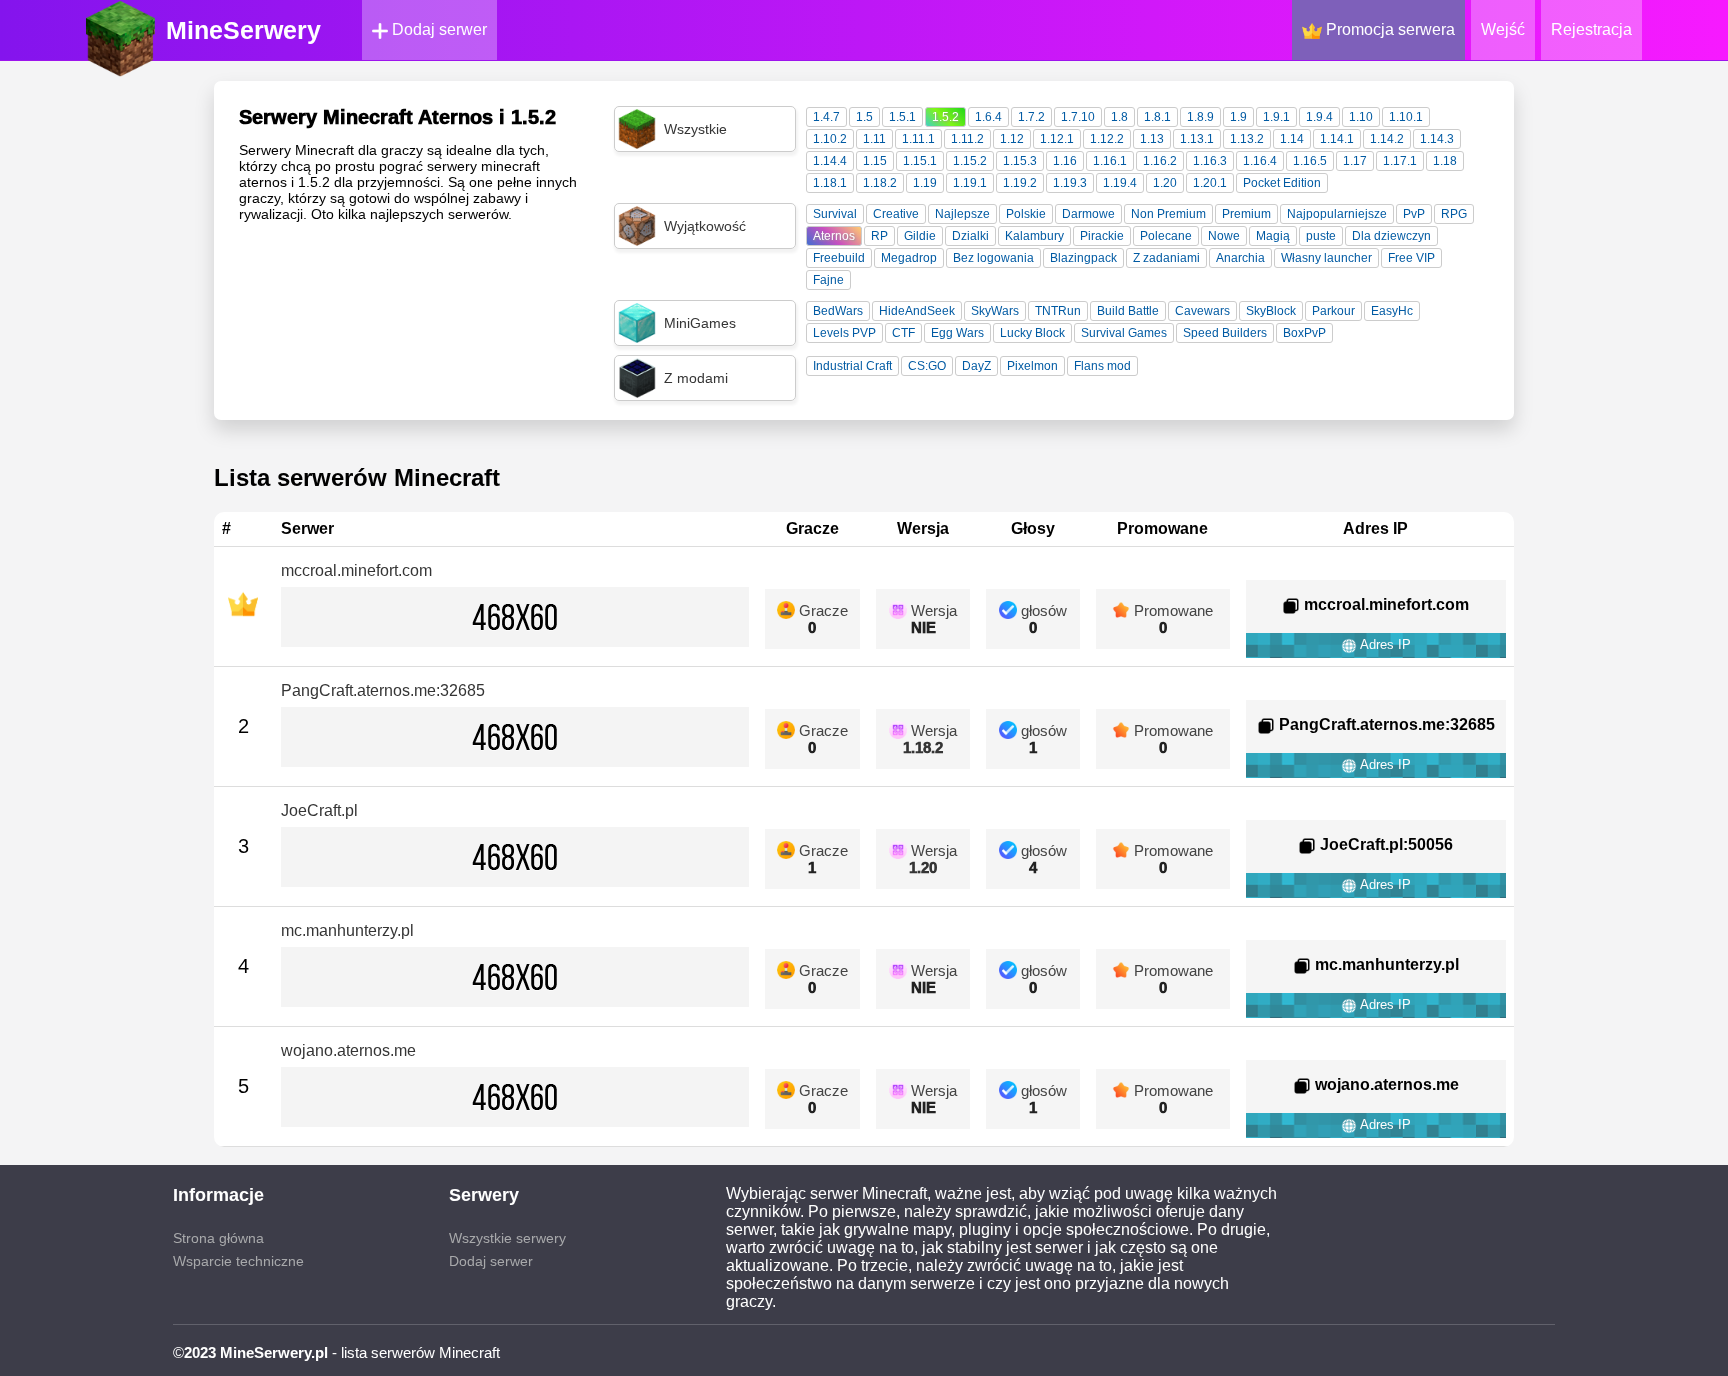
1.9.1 (1276, 117)
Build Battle (1128, 311)
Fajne (828, 280)
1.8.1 (1157, 117)
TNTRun (1058, 311)
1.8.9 (1200, 117)
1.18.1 (830, 183)
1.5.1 (902, 117)
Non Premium (1168, 214)
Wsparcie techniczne (238, 1261)
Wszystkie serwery (507, 1238)
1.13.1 (1197, 139)
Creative (896, 214)
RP (879, 236)
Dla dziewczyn (1391, 236)
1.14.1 (1337, 139)
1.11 (874, 139)
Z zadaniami (1166, 258)
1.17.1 (1400, 161)
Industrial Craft (852, 366)
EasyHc (1392, 311)
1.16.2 (1160, 161)
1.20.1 (1210, 183)
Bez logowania (993, 258)
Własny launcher (1326, 258)
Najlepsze (962, 214)
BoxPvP (1304, 333)
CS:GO (927, 366)
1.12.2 (1107, 139)
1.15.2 (970, 161)
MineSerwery (243, 30)
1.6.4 (988, 117)
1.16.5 (1310, 161)
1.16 (1065, 161)
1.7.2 (1031, 117)
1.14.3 (1437, 139)
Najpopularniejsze (1337, 214)
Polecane (1166, 236)
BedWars (838, 311)
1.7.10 (1078, 117)
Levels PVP (844, 333)
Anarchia (1240, 258)
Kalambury (1034, 236)
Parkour (1333, 311)
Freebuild (839, 258)
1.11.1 (918, 139)
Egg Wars (957, 333)
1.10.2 (830, 139)
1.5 (864, 117)
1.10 (1361, 117)
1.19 (925, 183)
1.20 (1165, 183)
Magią (1273, 236)
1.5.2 (945, 117)
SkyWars (995, 311)
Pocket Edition (1282, 183)
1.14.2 (1387, 139)
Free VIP (1411, 258)
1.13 (1152, 139)
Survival (835, 214)
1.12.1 (1057, 139)
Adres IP (1384, 644)
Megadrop (909, 258)
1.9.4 (1319, 117)
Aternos (834, 236)
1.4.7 (826, 117)
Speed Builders (1225, 333)
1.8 (1119, 117)
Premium (1246, 214)
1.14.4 (830, 161)
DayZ (976, 366)
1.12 (1012, 139)
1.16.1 (1110, 161)
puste (1321, 236)
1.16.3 (1210, 161)
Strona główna (218, 1238)
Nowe (1224, 236)
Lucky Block (1032, 333)
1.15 (875, 161)
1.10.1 (1406, 117)
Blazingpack (1083, 258)
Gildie (920, 236)
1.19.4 (1120, 183)
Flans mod (1102, 366)
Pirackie (1102, 236)
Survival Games (1124, 333)
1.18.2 (880, 183)
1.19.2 (1020, 183)
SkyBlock (1271, 311)
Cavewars (1202, 311)
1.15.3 (1020, 161)
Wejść (1503, 29)
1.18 (1445, 161)
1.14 (1292, 139)
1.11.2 (967, 139)
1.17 (1355, 161)
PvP (1414, 214)
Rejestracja (1591, 29)
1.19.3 (1070, 183)
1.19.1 (970, 183)
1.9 (1238, 117)
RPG (1454, 214)
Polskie (1026, 214)
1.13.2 (1247, 139)
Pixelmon (1032, 366)
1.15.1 (920, 161)
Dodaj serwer (437, 29)
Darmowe (1088, 214)
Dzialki (970, 236)
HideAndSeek (917, 311)
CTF (903, 333)
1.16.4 (1260, 161)
